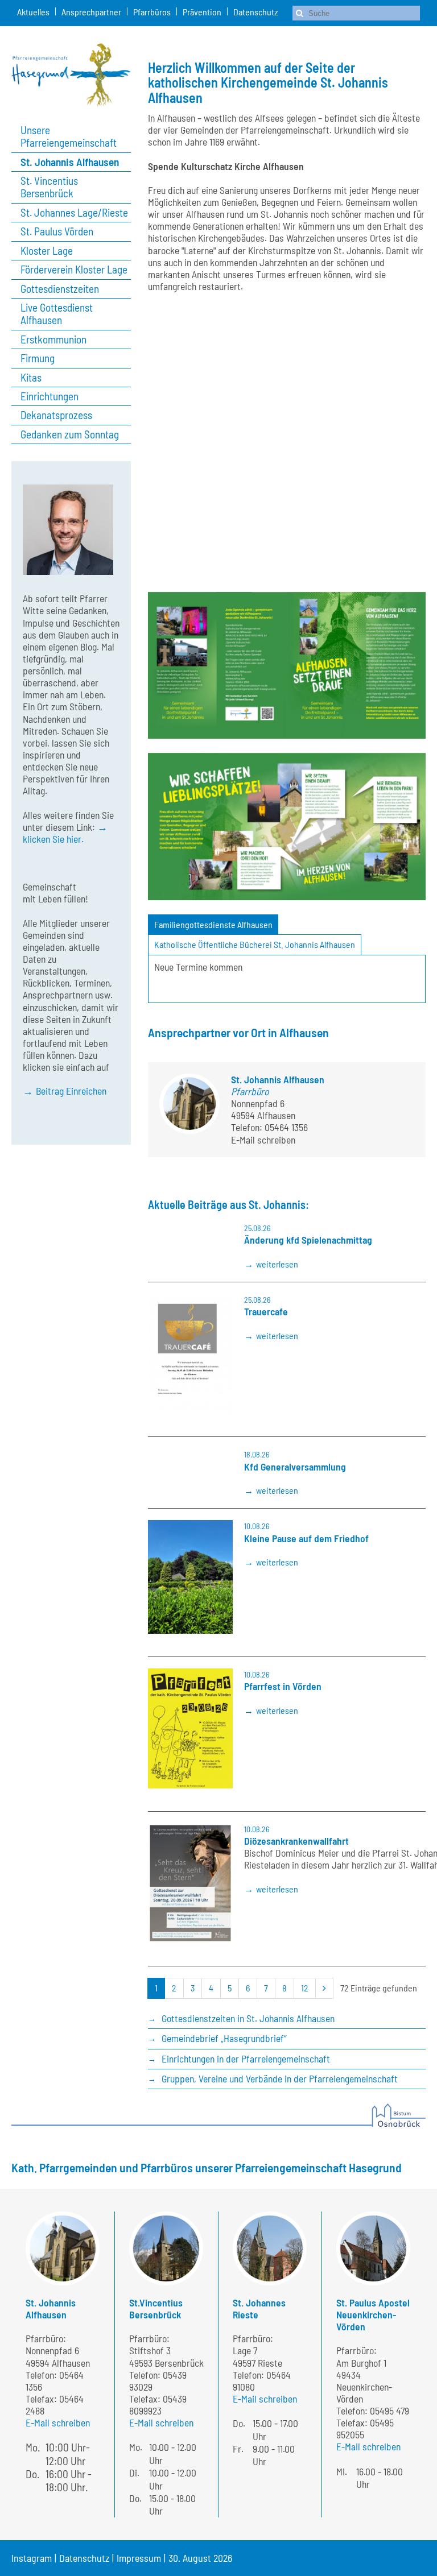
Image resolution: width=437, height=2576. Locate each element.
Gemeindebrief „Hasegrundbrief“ (224, 2038)
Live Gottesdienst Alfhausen (57, 314)
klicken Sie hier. (53, 839)
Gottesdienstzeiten (60, 289)
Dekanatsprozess (56, 415)
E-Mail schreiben (263, 1140)
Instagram (32, 2558)
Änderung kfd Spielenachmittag (308, 1240)
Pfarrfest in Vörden (283, 1686)
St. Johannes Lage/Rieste (74, 213)
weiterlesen (277, 1264)
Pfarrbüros (152, 12)
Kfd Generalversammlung (295, 1467)
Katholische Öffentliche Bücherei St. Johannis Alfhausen (255, 944)
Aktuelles (33, 12)
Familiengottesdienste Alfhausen (213, 924)
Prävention (202, 12)
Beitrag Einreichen (71, 1091)
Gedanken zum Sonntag (70, 434)
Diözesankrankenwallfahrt (296, 1841)
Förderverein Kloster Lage (74, 270)
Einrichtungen (50, 396)
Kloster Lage (47, 251)
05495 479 (389, 2411)
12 (305, 1988)
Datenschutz (255, 12)
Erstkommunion (53, 339)
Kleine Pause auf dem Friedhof (306, 1538)
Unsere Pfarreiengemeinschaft (69, 136)
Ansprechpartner (91, 12)
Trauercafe (266, 1311)
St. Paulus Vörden (57, 231)
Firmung (38, 358)
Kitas (31, 378)
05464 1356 (286, 1127)
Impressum (139, 2558)
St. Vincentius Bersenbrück (49, 187)
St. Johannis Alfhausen (70, 162)
